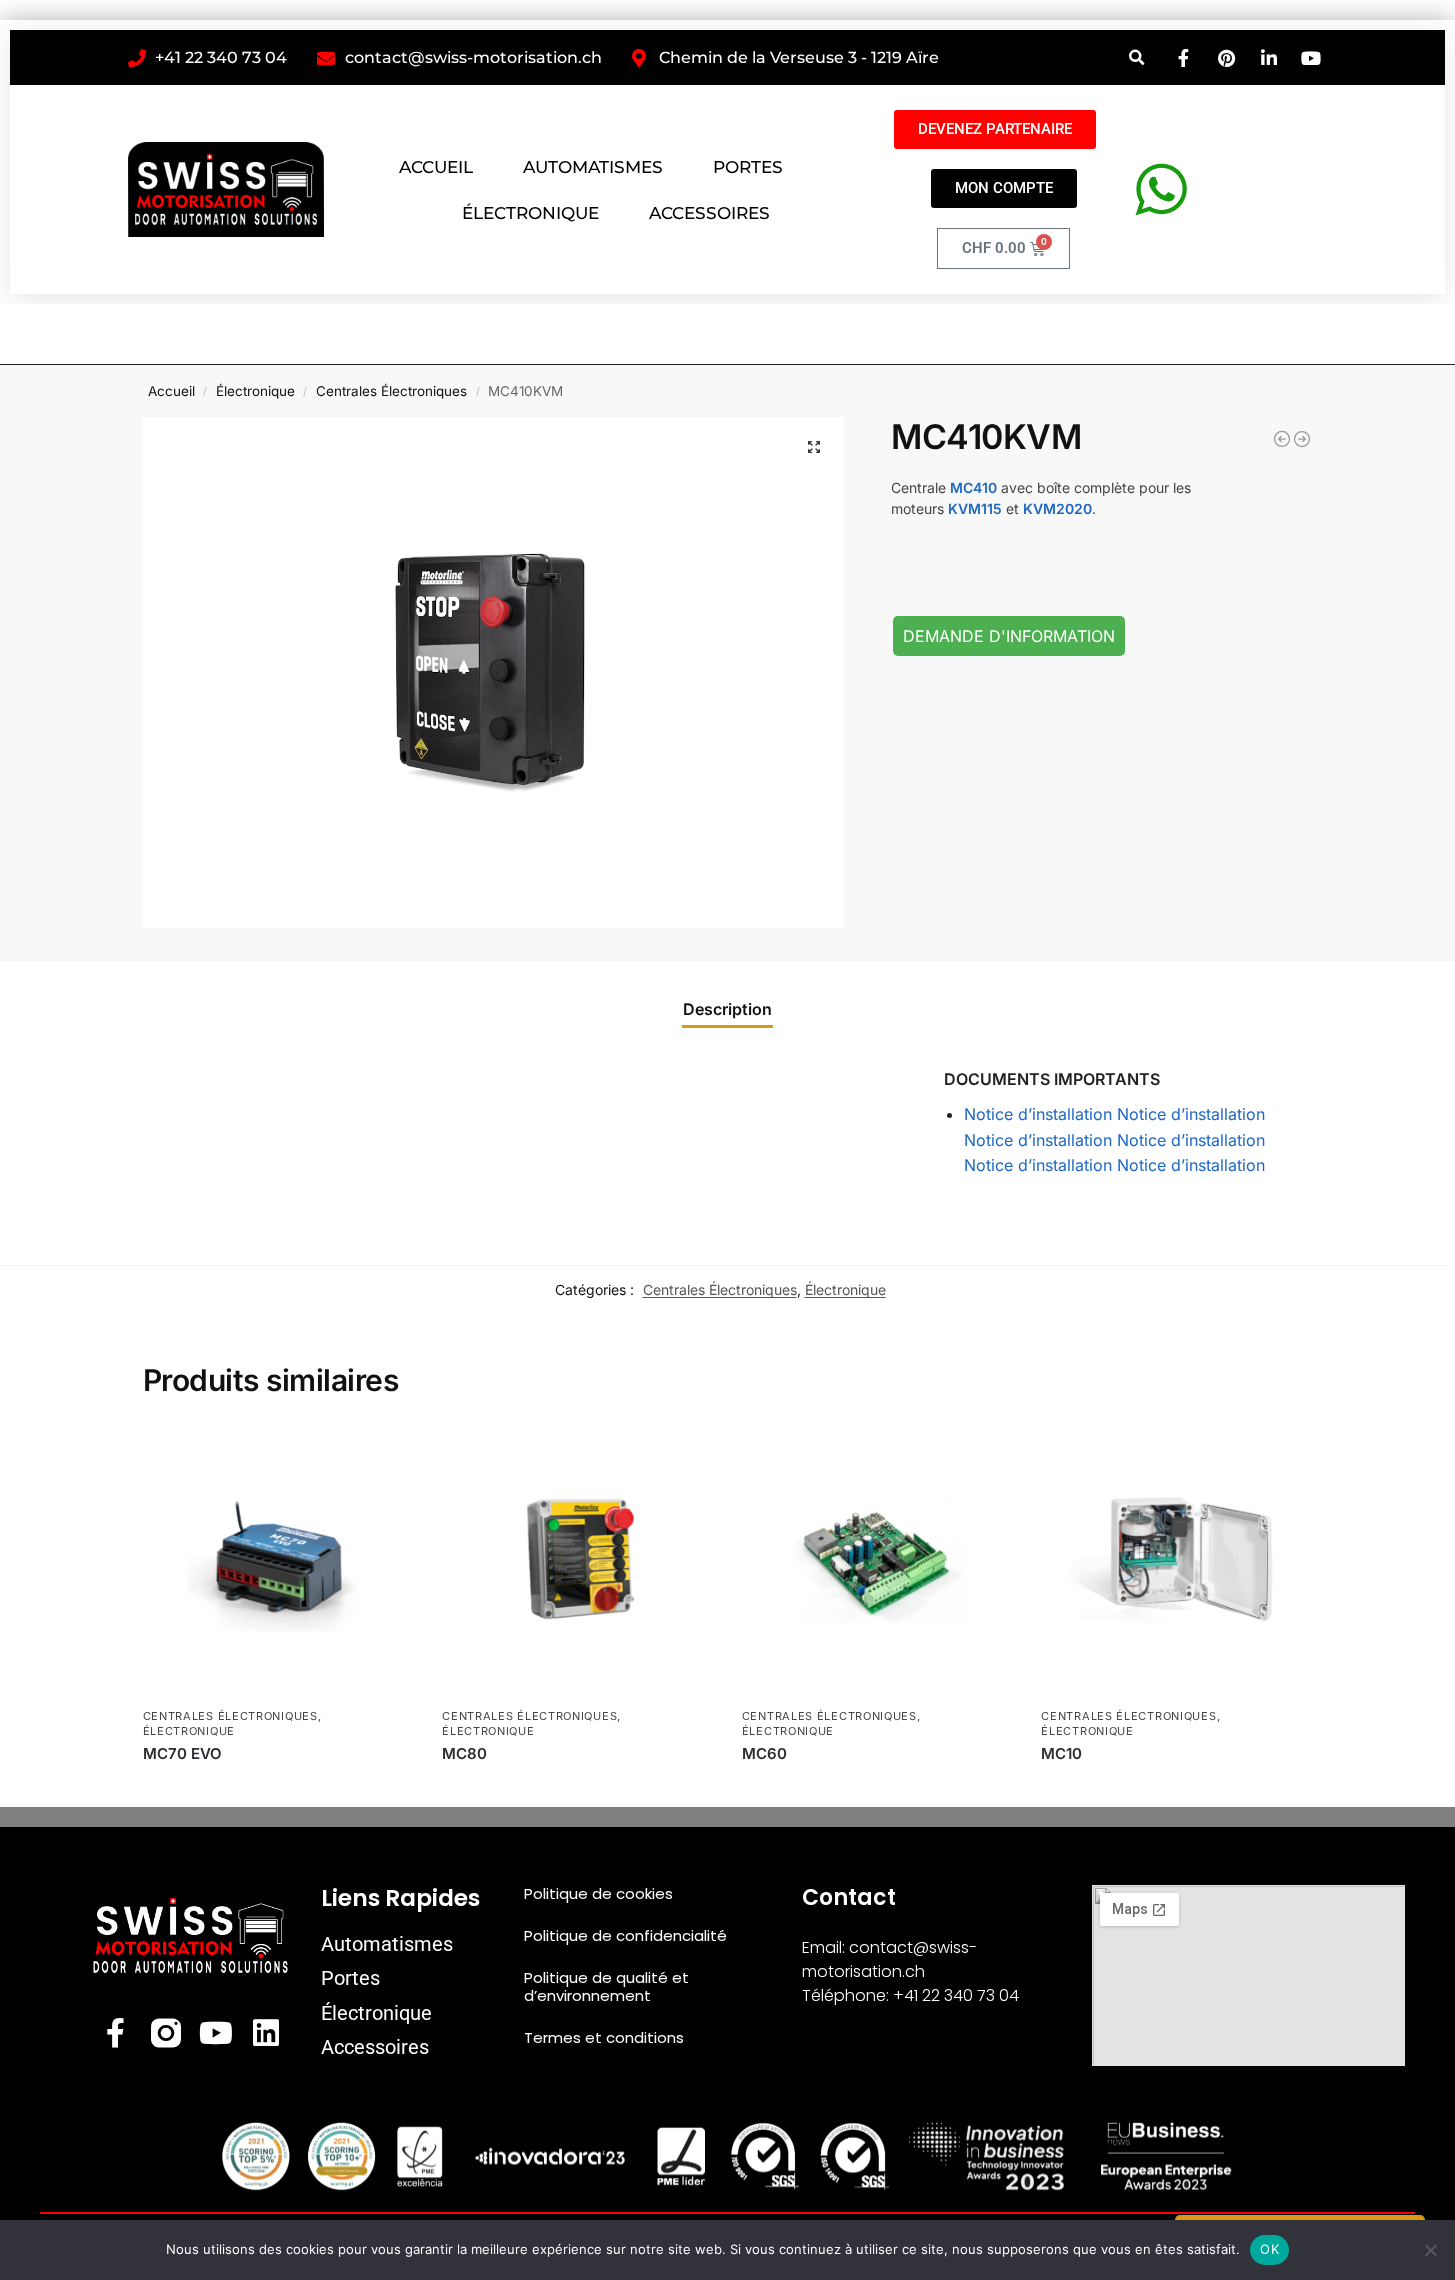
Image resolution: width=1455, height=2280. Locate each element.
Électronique (255, 391)
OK (1269, 2249)
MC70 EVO (182, 1753)
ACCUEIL (436, 167)
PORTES (748, 167)
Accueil (171, 391)
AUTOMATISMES (593, 167)
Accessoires (375, 2047)
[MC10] (1176, 1562)
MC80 (464, 1753)
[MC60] (877, 1562)
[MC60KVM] (1302, 439)
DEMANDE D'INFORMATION (1009, 636)
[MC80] (577, 1562)
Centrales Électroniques (391, 391)
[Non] (1430, 2250)
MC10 (1061, 1753)
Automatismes (387, 1944)
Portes (350, 1978)
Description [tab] (727, 1009)
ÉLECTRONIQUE (530, 213)
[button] (1137, 57)
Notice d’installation (1038, 1114)
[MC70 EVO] (278, 1562)
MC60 (764, 1753)
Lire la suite (277, 1786)
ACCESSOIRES (709, 213)
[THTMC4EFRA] (1282, 439)
